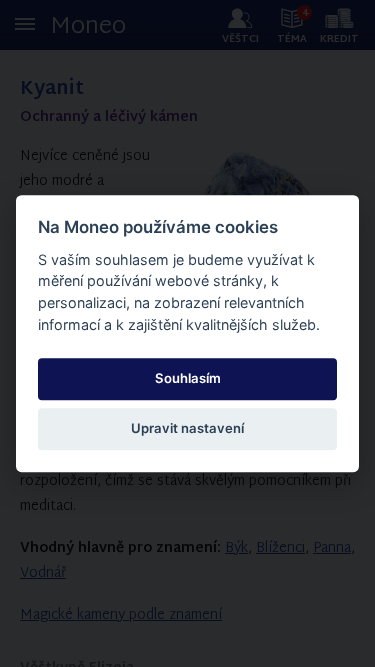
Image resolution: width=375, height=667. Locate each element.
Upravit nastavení (187, 428)
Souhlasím (188, 378)
